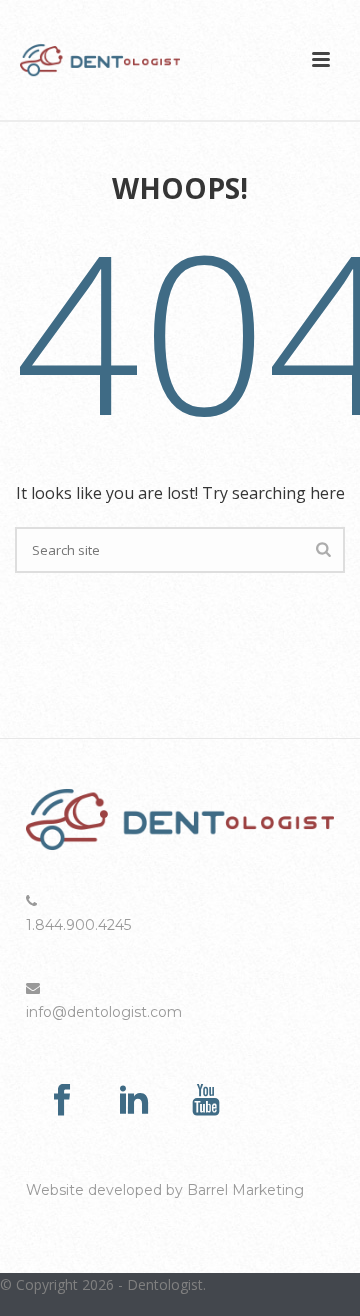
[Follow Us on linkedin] (134, 1101)
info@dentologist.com (104, 1012)
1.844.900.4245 (78, 925)
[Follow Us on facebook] (62, 1101)
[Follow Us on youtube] (206, 1101)
